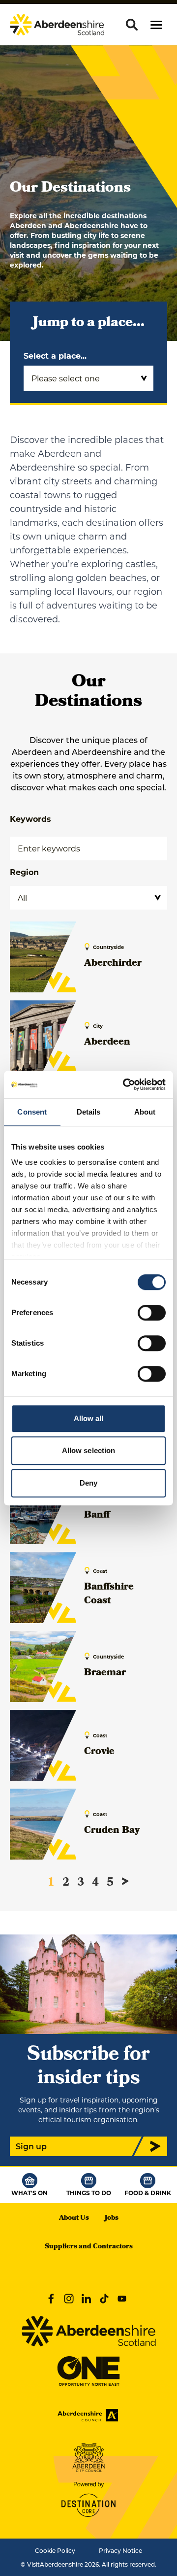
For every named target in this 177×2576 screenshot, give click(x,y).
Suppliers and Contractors (89, 2247)
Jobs (112, 2219)
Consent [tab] (32, 1112)
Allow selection (89, 1450)
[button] (156, 25)
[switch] (152, 1313)
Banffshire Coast (109, 1594)
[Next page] (125, 1881)
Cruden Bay (112, 1831)
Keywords (30, 819)
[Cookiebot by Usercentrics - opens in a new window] (125, 1085)
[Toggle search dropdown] (132, 25)
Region (24, 872)
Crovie (99, 1752)
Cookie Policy (55, 2550)
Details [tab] (89, 1112)
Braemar (105, 1673)
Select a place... (55, 356)
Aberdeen (107, 1043)
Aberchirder (113, 964)
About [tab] (145, 1112)
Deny (88, 1483)
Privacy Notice (120, 2550)
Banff (97, 1516)
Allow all (89, 1418)
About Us (74, 2219)
